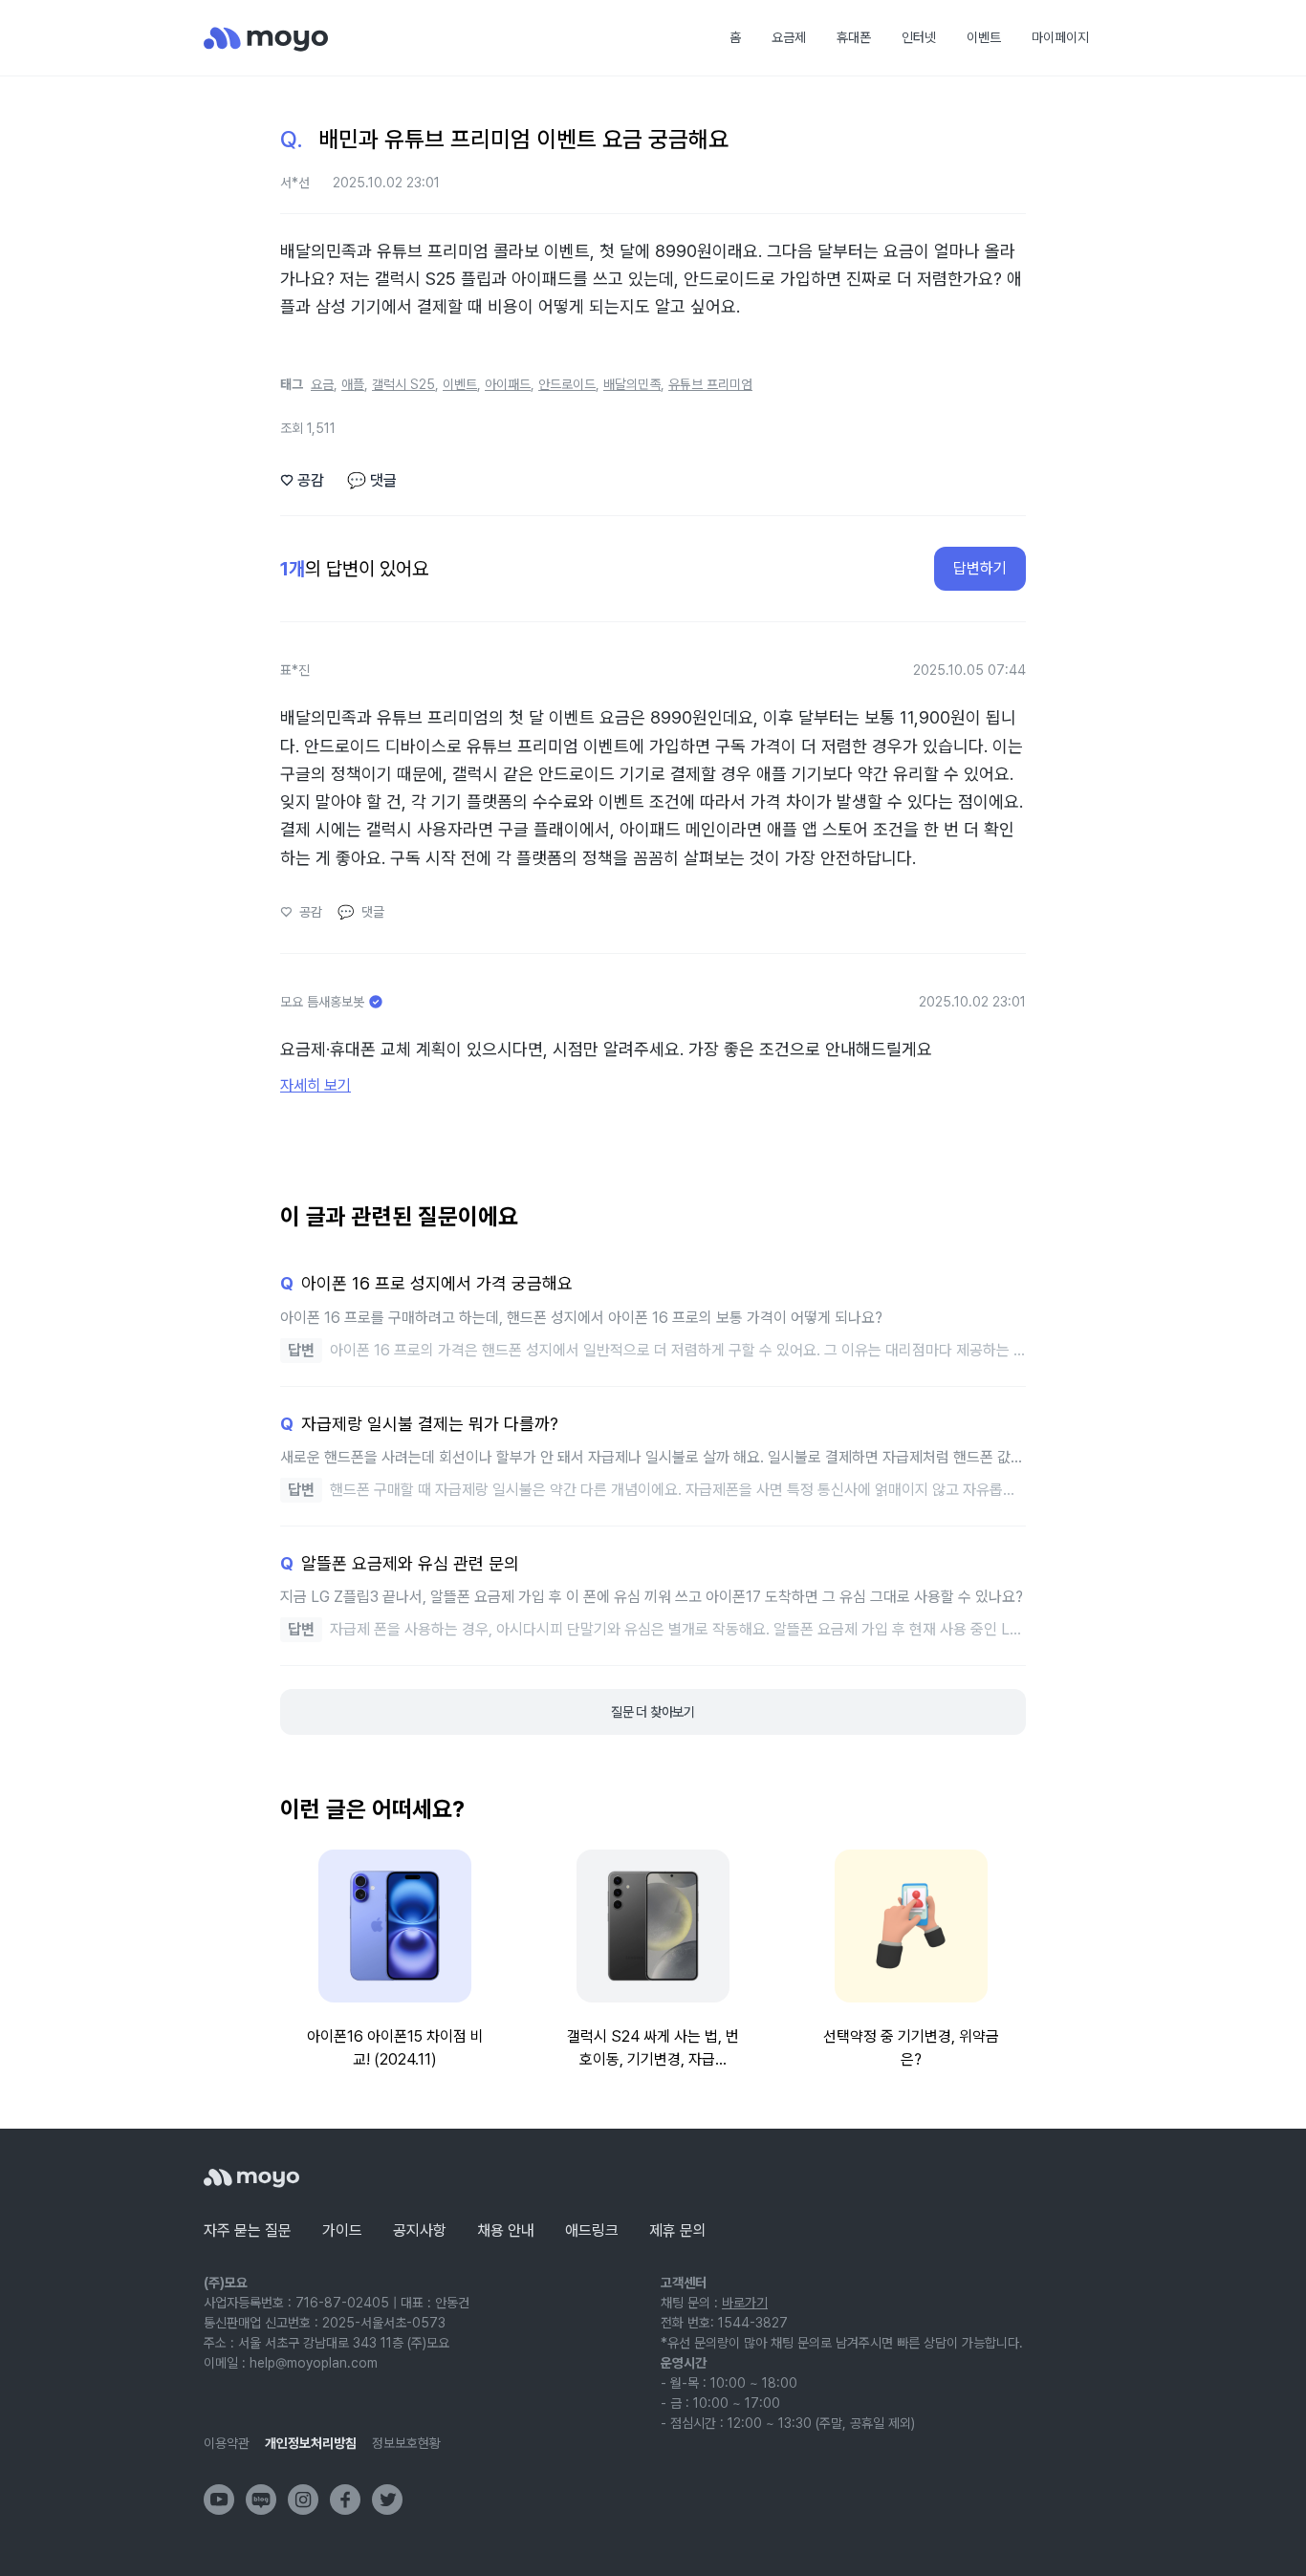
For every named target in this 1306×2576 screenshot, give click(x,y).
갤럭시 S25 (403, 384)
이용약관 (227, 2443)
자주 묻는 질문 (248, 2230)
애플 (353, 384)
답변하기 (980, 568)
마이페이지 (1060, 37)
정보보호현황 (406, 2443)
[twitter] (387, 2500)
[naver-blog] (261, 2500)
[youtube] (219, 2500)
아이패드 (508, 384)
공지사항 (420, 2230)
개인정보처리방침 (311, 2443)
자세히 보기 (316, 1085)
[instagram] (303, 2500)
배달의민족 (632, 384)
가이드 (342, 2230)
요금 (322, 384)
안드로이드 (567, 384)
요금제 (789, 37)
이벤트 (984, 37)
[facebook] (345, 2500)
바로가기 (745, 2303)
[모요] (251, 2178)
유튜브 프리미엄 (710, 384)
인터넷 (919, 37)
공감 (302, 480)
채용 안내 (506, 2230)
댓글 (372, 480)
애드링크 (592, 2230)
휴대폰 (854, 37)
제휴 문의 (678, 2230)
